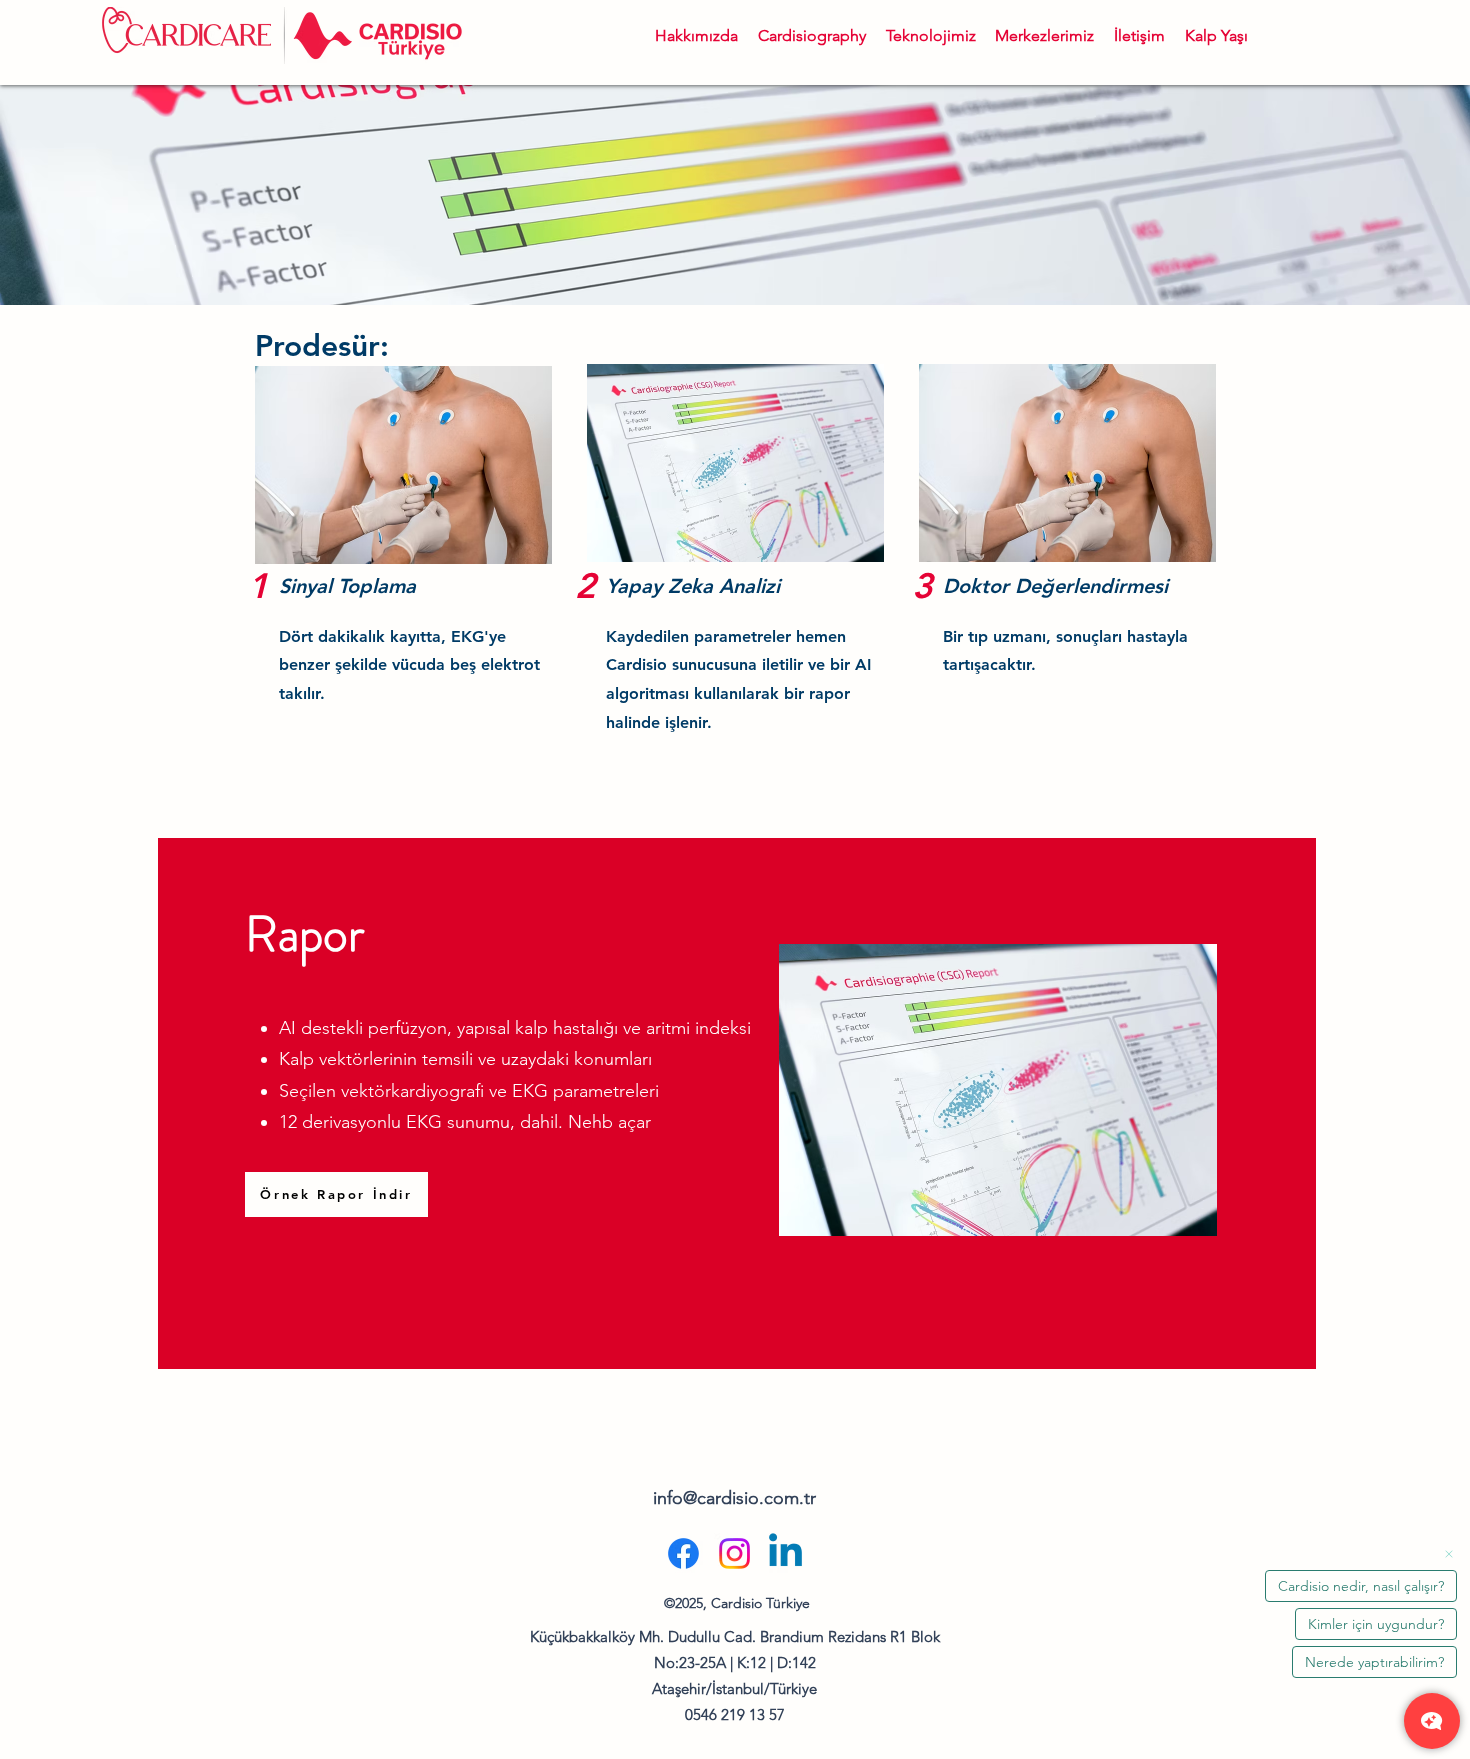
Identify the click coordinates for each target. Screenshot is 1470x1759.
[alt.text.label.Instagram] (734, 1553)
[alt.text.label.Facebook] (683, 1553)
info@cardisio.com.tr (734, 1498)
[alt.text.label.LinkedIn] (785, 1553)
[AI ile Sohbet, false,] (1432, 1721)
